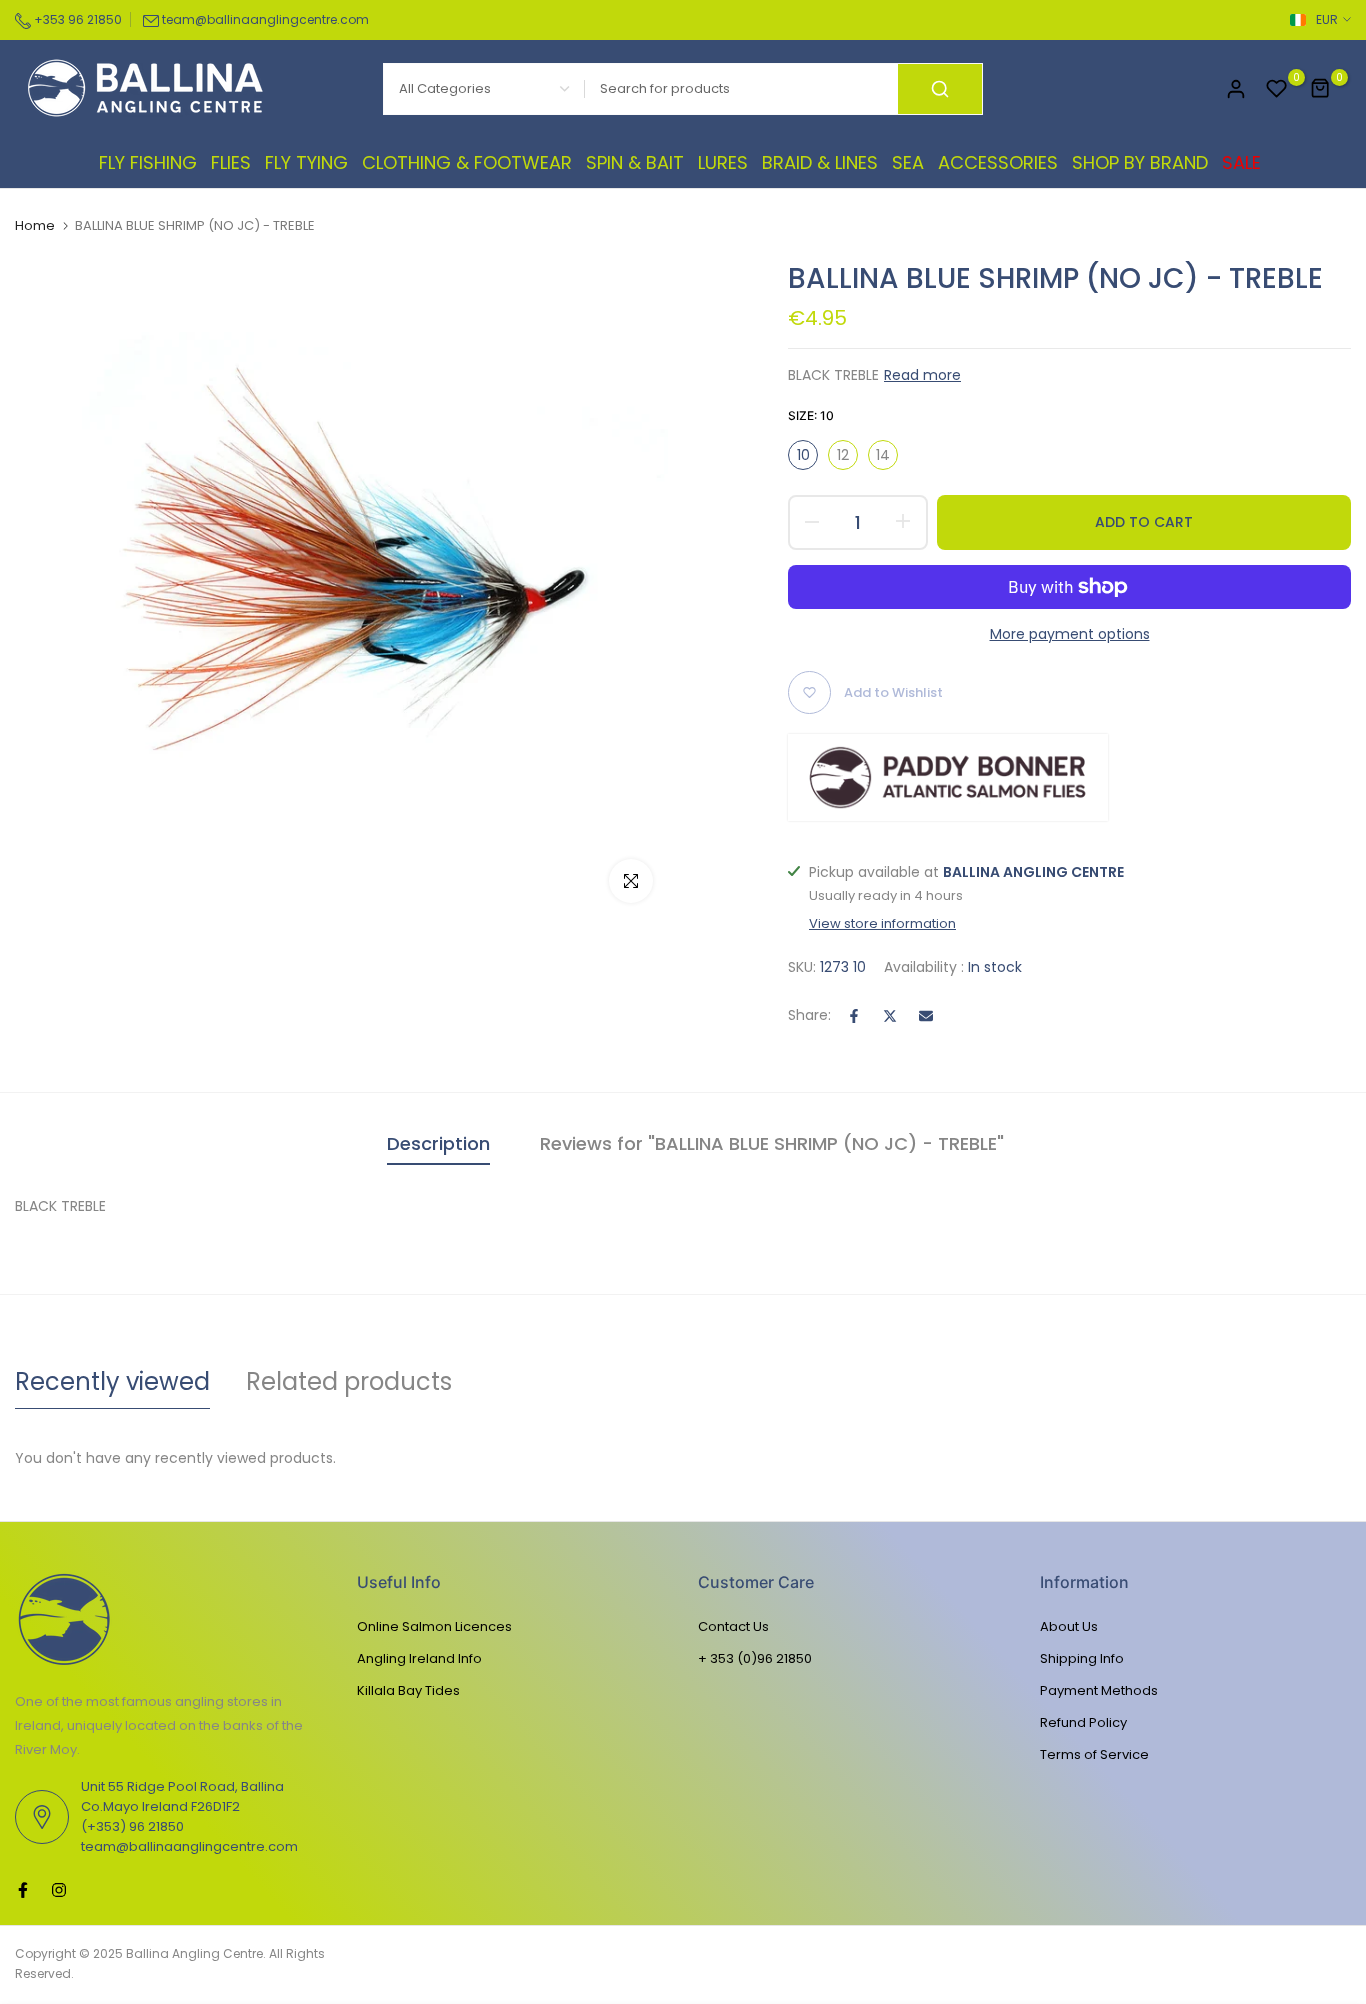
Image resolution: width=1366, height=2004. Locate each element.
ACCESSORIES (998, 162)
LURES (723, 162)
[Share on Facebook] (854, 1016)
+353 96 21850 (76, 19)
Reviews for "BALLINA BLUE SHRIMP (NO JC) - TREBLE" (772, 1143)
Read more (922, 375)
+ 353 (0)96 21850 (755, 1658)
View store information (882, 924)
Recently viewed (112, 1381)
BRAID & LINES (820, 162)
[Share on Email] (926, 1016)
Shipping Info (1082, 1658)
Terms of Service (1094, 1754)
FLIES (231, 162)
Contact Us (733, 1626)
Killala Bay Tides (408, 1690)
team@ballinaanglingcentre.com (265, 19)
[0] (1277, 89)
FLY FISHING (148, 162)
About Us (1069, 1626)
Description (438, 1143)
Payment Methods (1099, 1690)
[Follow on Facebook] (23, 1890)
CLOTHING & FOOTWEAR (467, 162)
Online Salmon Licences (434, 1626)
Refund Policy (1083, 1722)
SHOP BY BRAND (1140, 162)
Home (35, 226)
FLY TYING (306, 162)
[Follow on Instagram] (59, 1890)
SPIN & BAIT (635, 162)
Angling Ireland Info (419, 1658)
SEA (908, 162)
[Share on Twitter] (890, 1016)
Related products (349, 1381)
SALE (1241, 162)
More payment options (1070, 634)
